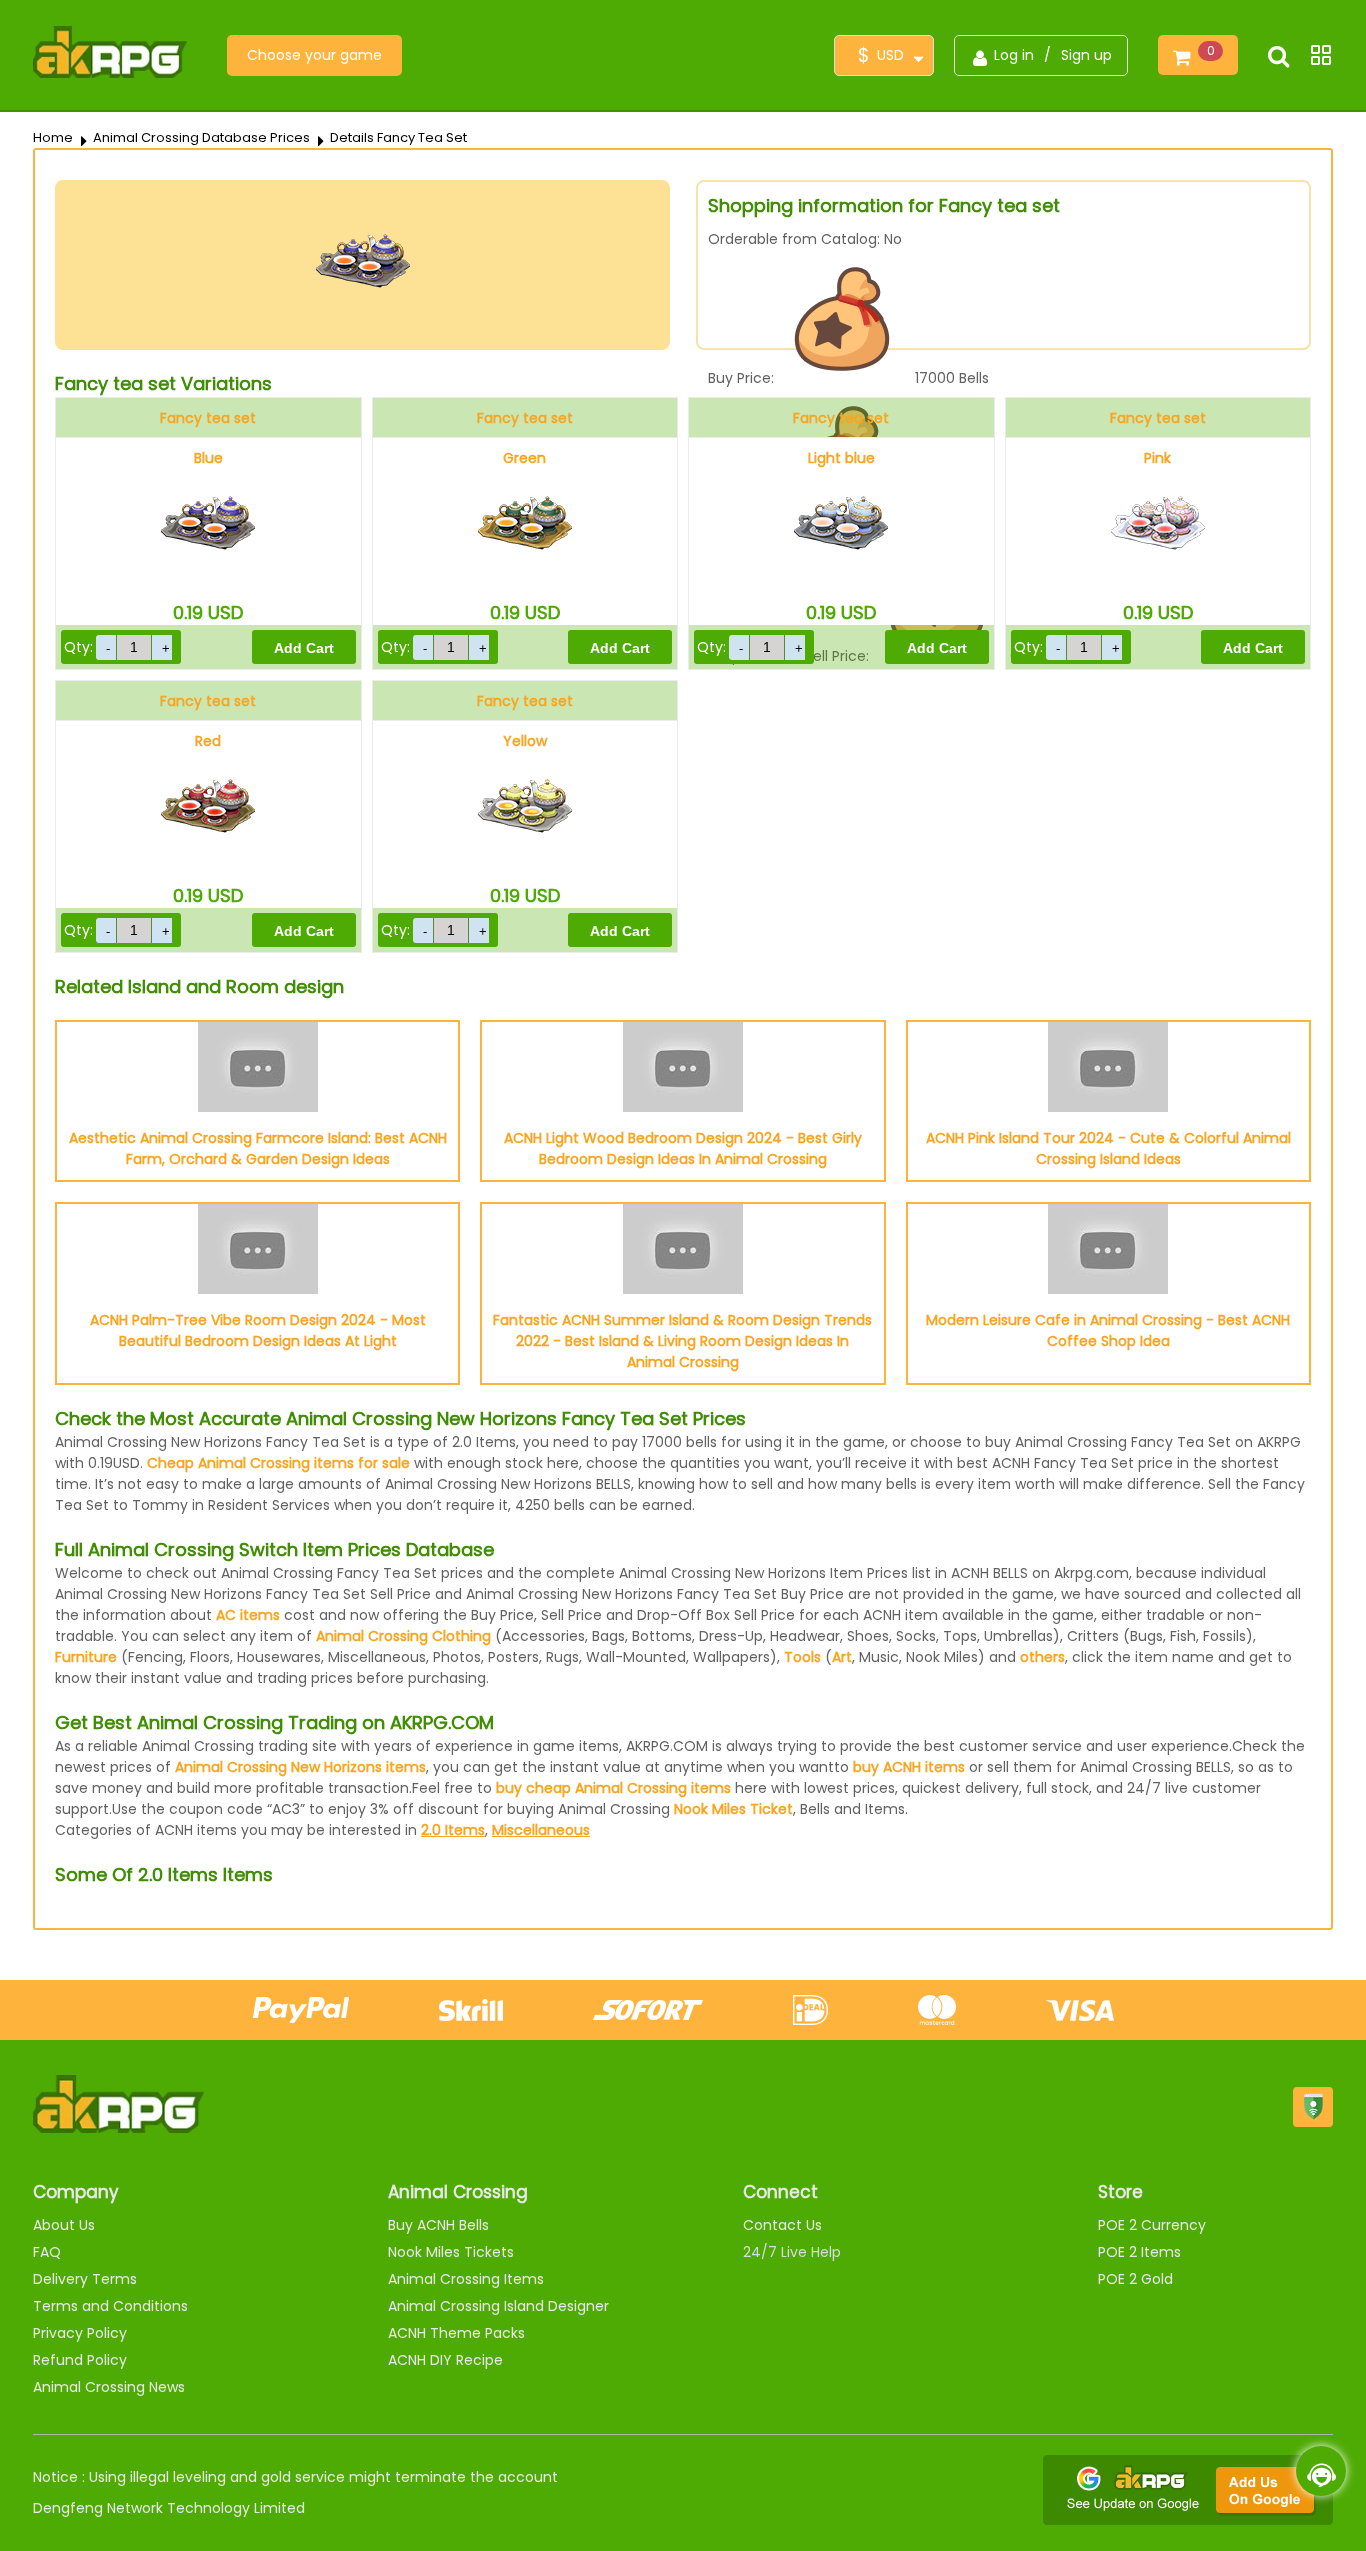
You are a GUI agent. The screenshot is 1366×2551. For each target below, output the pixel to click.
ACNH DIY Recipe (445, 2360)
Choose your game (314, 55)
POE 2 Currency (1152, 2225)
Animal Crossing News (109, 2387)
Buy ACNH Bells (438, 2225)
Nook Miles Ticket (733, 1809)
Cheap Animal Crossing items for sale (278, 1463)
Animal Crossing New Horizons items (300, 1767)
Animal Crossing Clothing (403, 1636)
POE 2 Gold (1135, 2279)
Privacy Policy (80, 2333)
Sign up (1086, 55)
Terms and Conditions (110, 2306)
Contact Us (782, 2225)
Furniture (86, 1657)
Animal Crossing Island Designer (498, 2306)
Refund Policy (80, 2360)
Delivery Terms (85, 2279)
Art (842, 1657)
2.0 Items (453, 1830)
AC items (248, 1615)
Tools (802, 1657)
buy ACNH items (909, 1767)
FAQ (47, 2252)
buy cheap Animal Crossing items (613, 1788)
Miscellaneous (541, 1830)
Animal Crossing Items (466, 2279)
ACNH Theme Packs (456, 2333)
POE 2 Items (1139, 2252)
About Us (64, 2225)
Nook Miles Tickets (451, 2252)
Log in (1014, 55)
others (1042, 1657)
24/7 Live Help (792, 2252)
